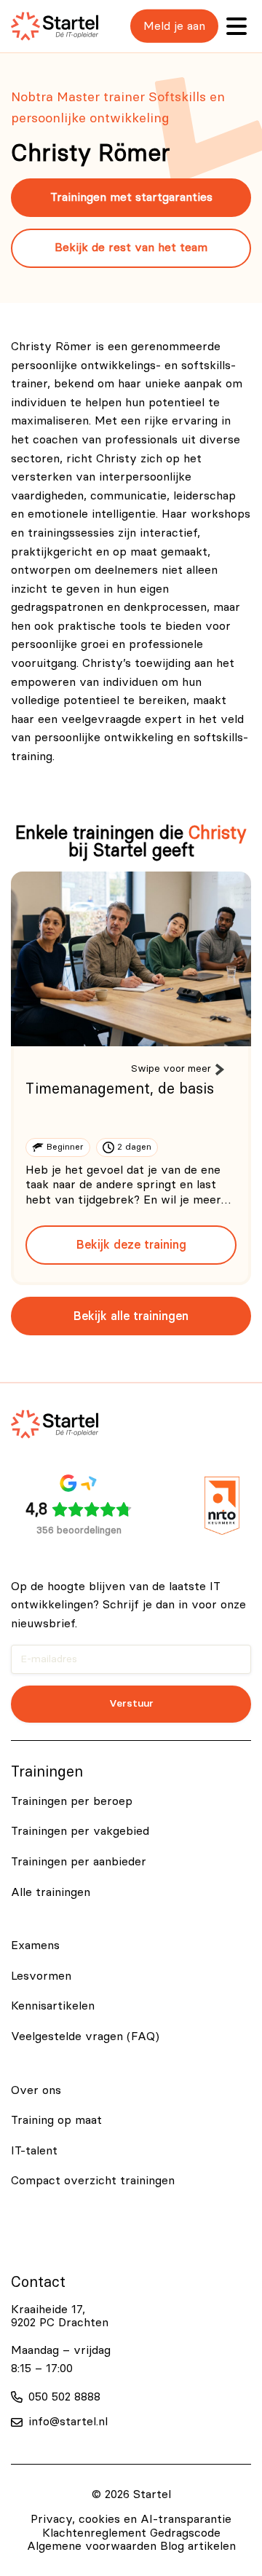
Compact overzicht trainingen (93, 2181)
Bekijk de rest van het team (131, 248)
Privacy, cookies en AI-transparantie (131, 2519)
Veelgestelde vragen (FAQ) (85, 2036)
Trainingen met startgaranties (131, 197)
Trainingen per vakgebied (80, 1831)
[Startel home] (55, 26)
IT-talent (34, 2151)
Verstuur (131, 1703)
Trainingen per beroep (72, 1801)
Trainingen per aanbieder (79, 1862)
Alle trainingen (51, 1892)
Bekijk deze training (131, 1245)
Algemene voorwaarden (92, 2546)
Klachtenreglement (94, 2533)
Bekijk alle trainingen (131, 1316)
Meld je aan (174, 26)
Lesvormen (41, 1976)
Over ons (36, 2090)
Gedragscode (185, 2533)
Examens (35, 1945)
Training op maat (56, 2120)
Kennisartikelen (53, 2006)
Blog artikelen (198, 2546)
